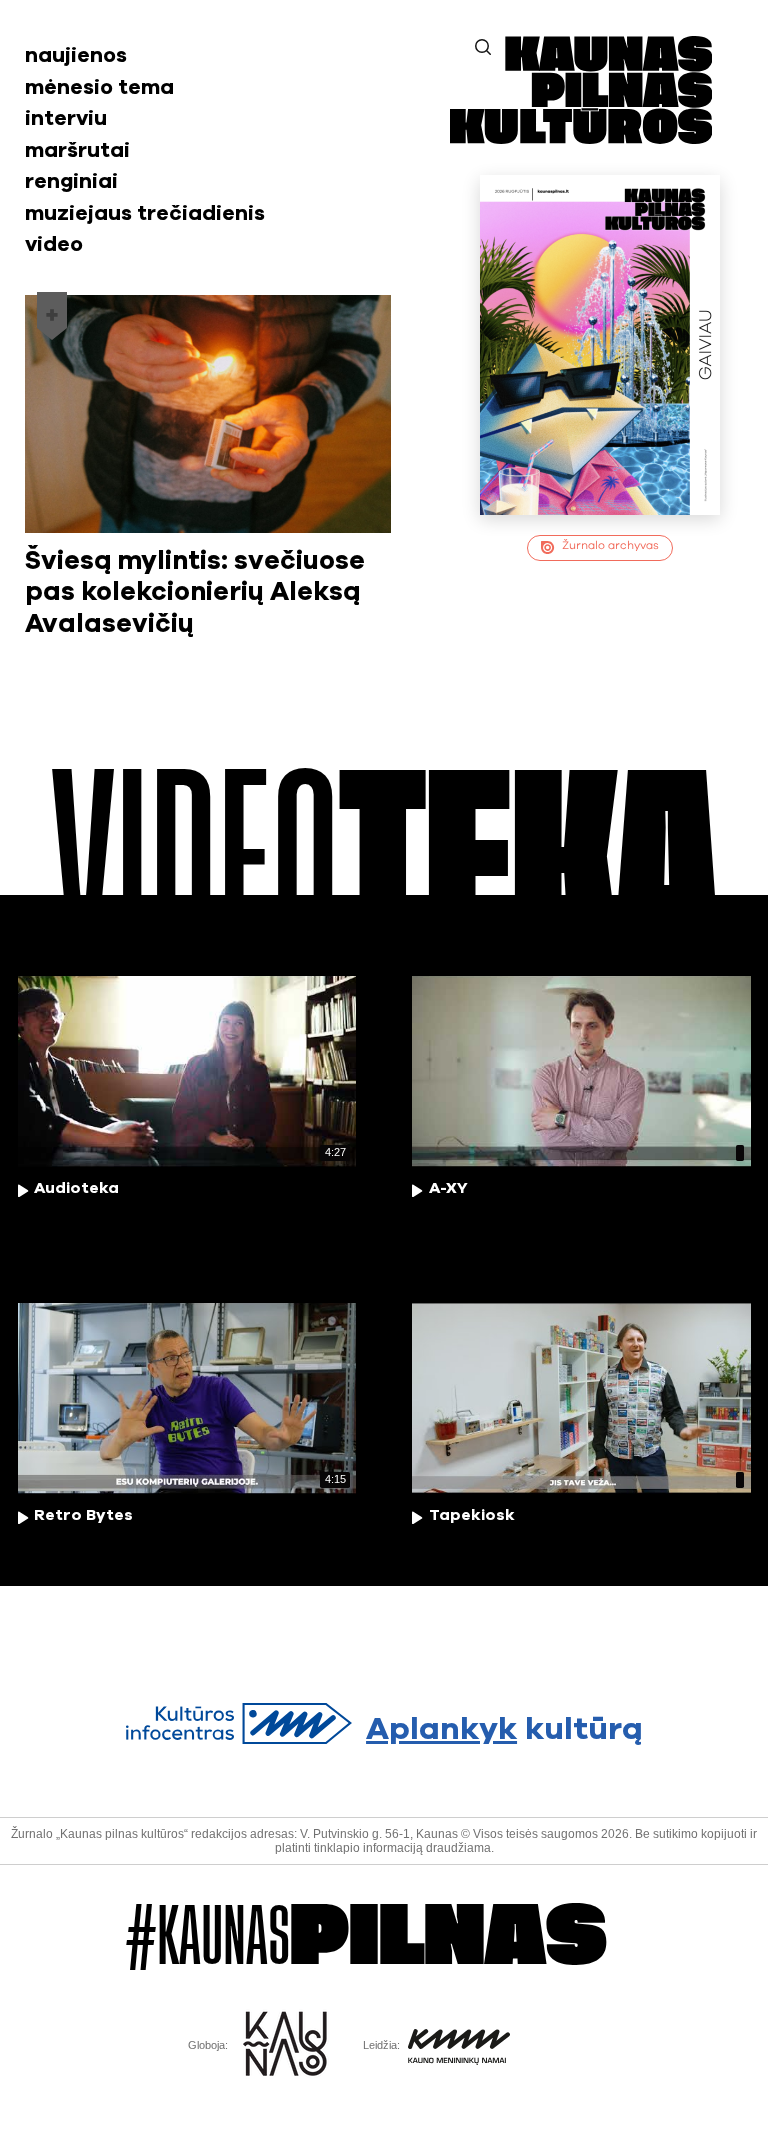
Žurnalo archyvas (610, 545)
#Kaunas (366, 1937)
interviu (66, 118)
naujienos (76, 55)
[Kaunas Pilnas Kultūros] (581, 137)
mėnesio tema (99, 87)
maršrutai (77, 150)
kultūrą (504, 1729)
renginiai (71, 181)
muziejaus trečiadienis (145, 213)
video (54, 244)
